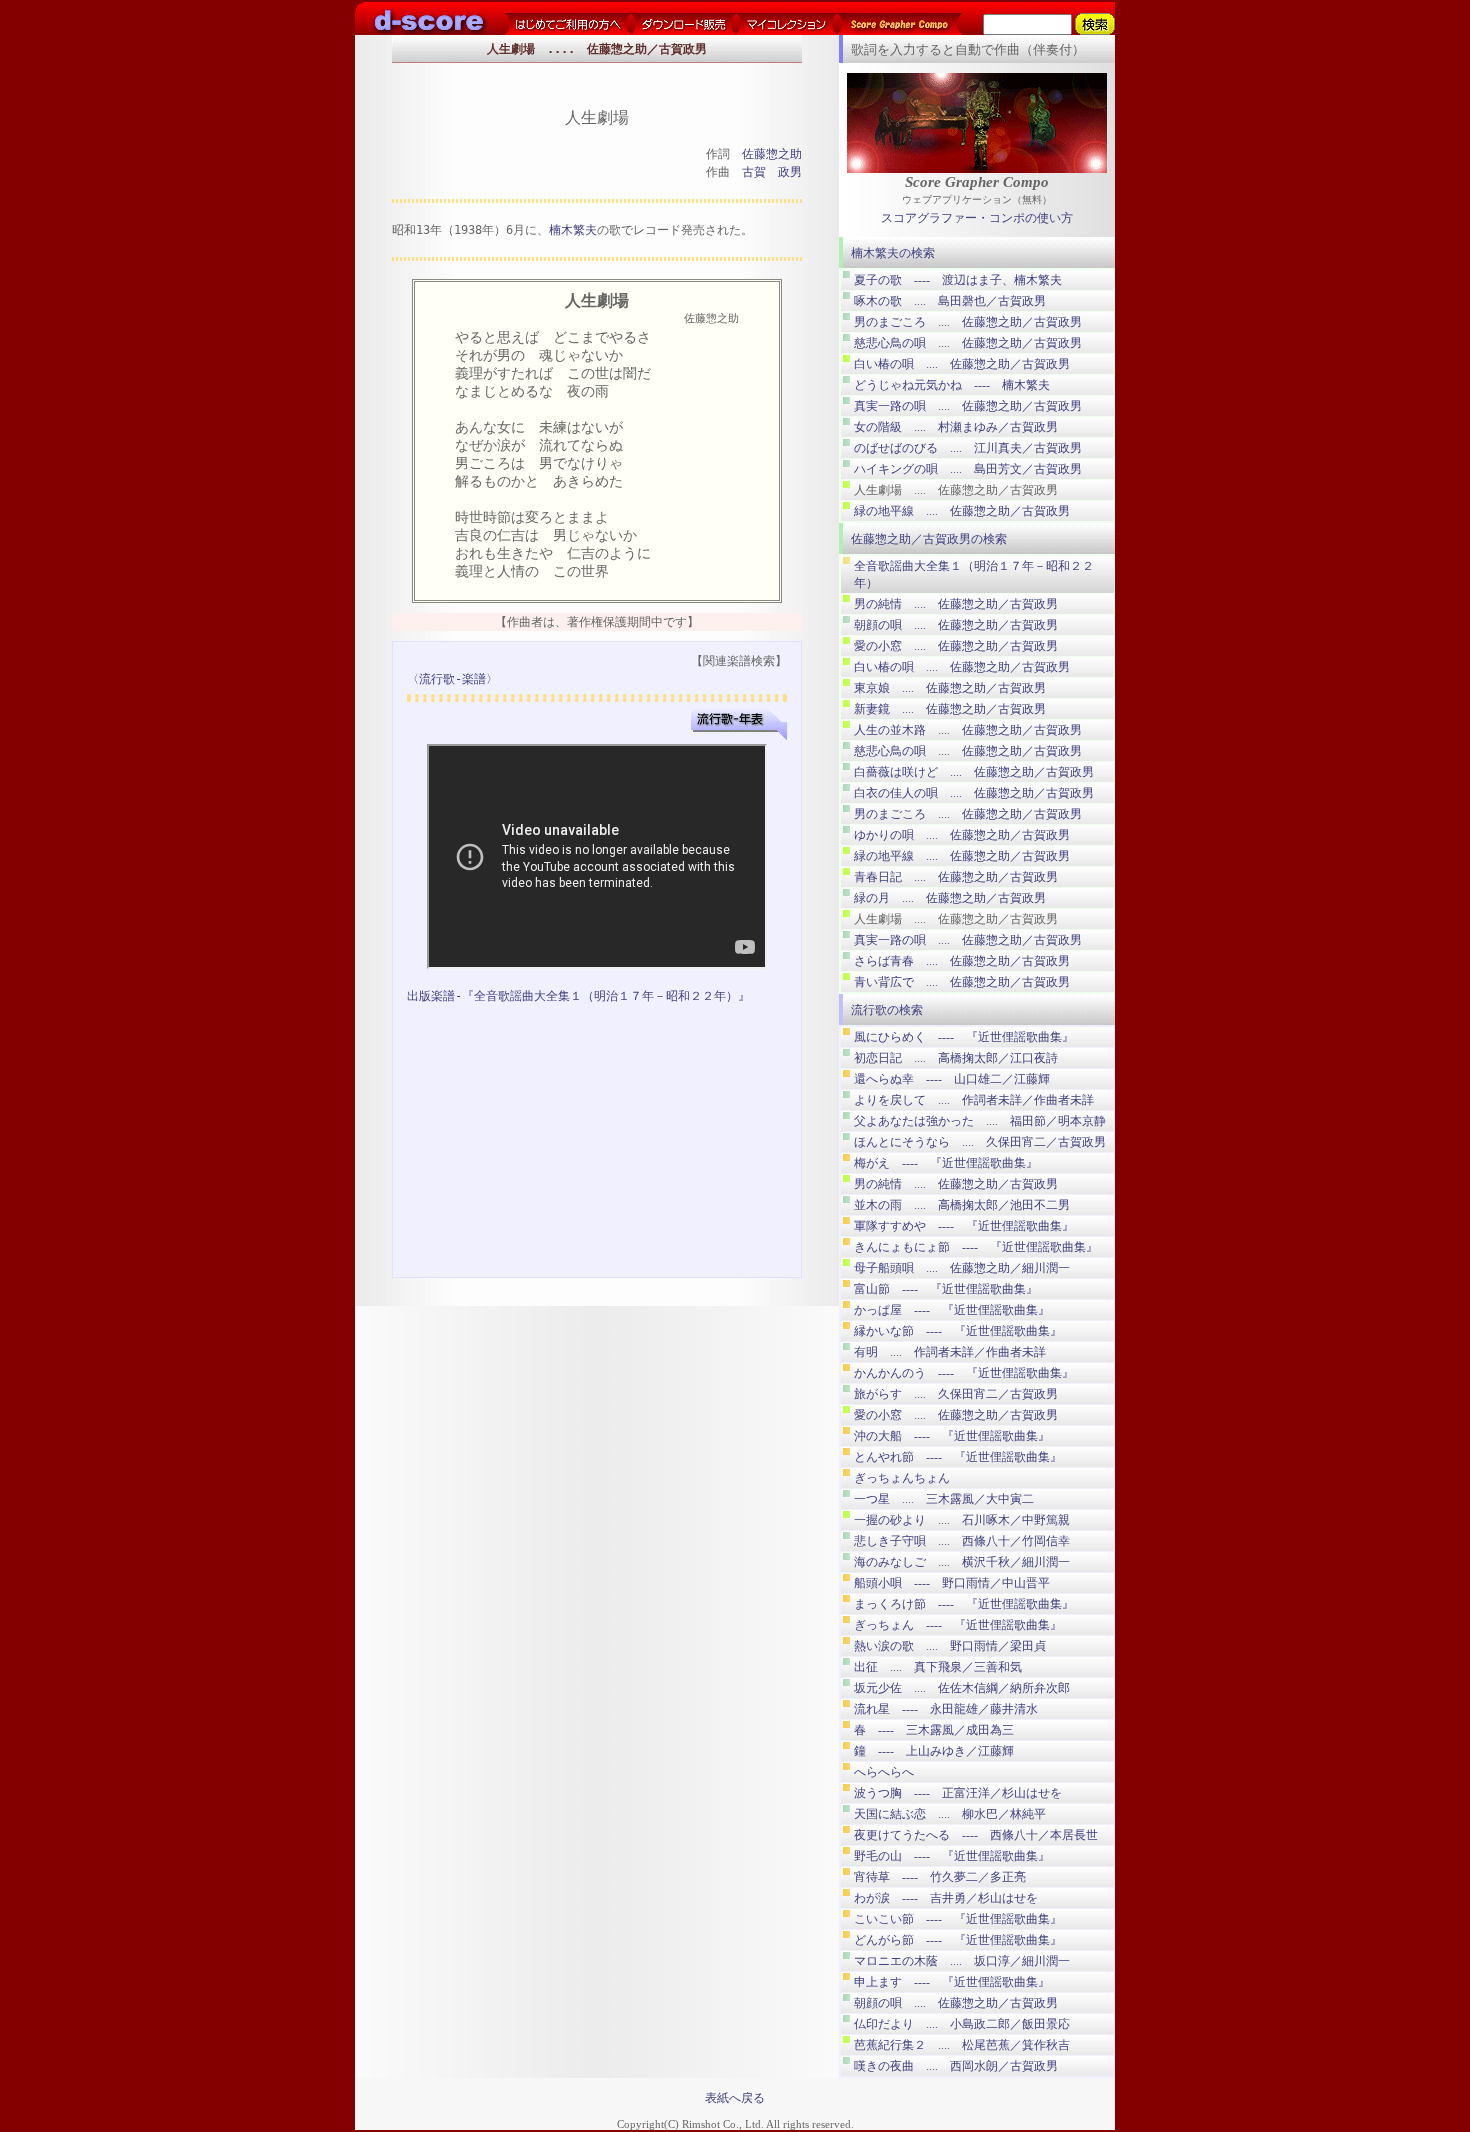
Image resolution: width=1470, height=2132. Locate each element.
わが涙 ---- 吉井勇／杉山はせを (946, 1898)
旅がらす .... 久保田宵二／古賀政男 (956, 1394)
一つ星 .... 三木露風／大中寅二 (944, 1499)
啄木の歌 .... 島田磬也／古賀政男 (950, 301)
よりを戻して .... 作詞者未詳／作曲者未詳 (974, 1100)
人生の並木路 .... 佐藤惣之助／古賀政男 (968, 730)
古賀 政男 (772, 172)
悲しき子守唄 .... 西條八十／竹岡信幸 (962, 1541)
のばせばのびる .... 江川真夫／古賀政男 (968, 448)
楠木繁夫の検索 (893, 253)
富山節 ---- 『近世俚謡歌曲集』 (946, 1289)
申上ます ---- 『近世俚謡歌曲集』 (952, 1982)
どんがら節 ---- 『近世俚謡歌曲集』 (958, 1940)
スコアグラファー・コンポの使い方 (977, 218)
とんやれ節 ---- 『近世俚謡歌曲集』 (958, 1457)
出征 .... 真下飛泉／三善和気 (938, 1667)
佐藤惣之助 (772, 154)
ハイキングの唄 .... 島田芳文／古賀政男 (968, 469)
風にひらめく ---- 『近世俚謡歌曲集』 (964, 1037)
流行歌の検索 (887, 1010)
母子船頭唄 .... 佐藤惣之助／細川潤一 (962, 1268)
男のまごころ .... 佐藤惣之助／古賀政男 (968, 322)
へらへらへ (884, 1772)
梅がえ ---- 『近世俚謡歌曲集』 (946, 1163)
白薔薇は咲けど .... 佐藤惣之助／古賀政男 (974, 772)
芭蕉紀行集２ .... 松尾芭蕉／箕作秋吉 (962, 2045)
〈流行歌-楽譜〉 (452, 679)
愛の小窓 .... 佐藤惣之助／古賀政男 (956, 646)
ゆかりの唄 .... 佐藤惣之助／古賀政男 (962, 835)
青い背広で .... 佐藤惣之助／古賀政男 (962, 982)
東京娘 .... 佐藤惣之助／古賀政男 (950, 688)
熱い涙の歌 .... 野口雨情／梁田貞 (950, 1646)
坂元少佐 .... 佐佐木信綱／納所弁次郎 (962, 1688)
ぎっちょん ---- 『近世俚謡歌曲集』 (958, 1625)
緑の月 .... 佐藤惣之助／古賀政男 (950, 898)
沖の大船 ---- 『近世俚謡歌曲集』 (952, 1436)
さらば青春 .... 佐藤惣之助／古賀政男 (962, 961)
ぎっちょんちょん (902, 1478)
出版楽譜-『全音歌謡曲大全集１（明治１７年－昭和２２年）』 (578, 996)
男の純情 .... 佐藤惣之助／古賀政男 (956, 604)
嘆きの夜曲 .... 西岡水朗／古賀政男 (956, 2066)
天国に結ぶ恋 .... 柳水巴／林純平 (950, 1814)
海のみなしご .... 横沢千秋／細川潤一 (962, 1562)
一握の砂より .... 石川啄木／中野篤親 (962, 1520)
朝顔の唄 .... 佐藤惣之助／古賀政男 (956, 625)
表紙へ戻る (735, 2098)
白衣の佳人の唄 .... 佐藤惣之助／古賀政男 (974, 793)
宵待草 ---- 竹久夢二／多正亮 (940, 1877)
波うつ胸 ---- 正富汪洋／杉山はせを (958, 1793)
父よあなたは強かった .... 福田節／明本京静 (980, 1121)
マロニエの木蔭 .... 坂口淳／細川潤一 (962, 1961)
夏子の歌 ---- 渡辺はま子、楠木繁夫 (958, 280)
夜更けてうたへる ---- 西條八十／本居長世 (976, 1835)
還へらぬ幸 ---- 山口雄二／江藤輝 (952, 1079)
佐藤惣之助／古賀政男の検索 (929, 539)
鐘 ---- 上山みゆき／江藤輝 (934, 1751)
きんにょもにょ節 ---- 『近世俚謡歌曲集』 (976, 1247)
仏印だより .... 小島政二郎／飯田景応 (962, 2024)
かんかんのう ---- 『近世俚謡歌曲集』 (964, 1373)
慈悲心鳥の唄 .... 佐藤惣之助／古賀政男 (968, 343)
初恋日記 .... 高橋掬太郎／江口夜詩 (956, 1058)
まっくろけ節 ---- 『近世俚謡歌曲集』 (964, 1604)
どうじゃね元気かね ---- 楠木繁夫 (952, 385)
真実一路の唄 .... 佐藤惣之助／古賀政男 (968, 406)
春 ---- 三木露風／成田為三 (934, 1730)
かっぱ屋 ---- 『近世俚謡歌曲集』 (952, 1310)
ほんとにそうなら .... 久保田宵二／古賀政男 (980, 1142)
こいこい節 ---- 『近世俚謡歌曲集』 (958, 1919)
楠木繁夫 (573, 230)
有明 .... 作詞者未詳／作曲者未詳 (950, 1352)
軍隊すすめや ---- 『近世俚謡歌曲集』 (964, 1226)
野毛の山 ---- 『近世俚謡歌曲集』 (952, 1856)
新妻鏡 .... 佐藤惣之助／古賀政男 (950, 709)
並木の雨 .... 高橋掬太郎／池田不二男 (962, 1205)
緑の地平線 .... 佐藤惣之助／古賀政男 (962, 511)
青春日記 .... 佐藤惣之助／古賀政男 (956, 877)
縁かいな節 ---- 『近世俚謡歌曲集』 (958, 1331)
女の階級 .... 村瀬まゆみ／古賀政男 (956, 427)
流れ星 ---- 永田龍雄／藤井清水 (946, 1709)
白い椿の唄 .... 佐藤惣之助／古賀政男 (962, 364)
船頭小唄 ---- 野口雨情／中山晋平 (952, 1583)
